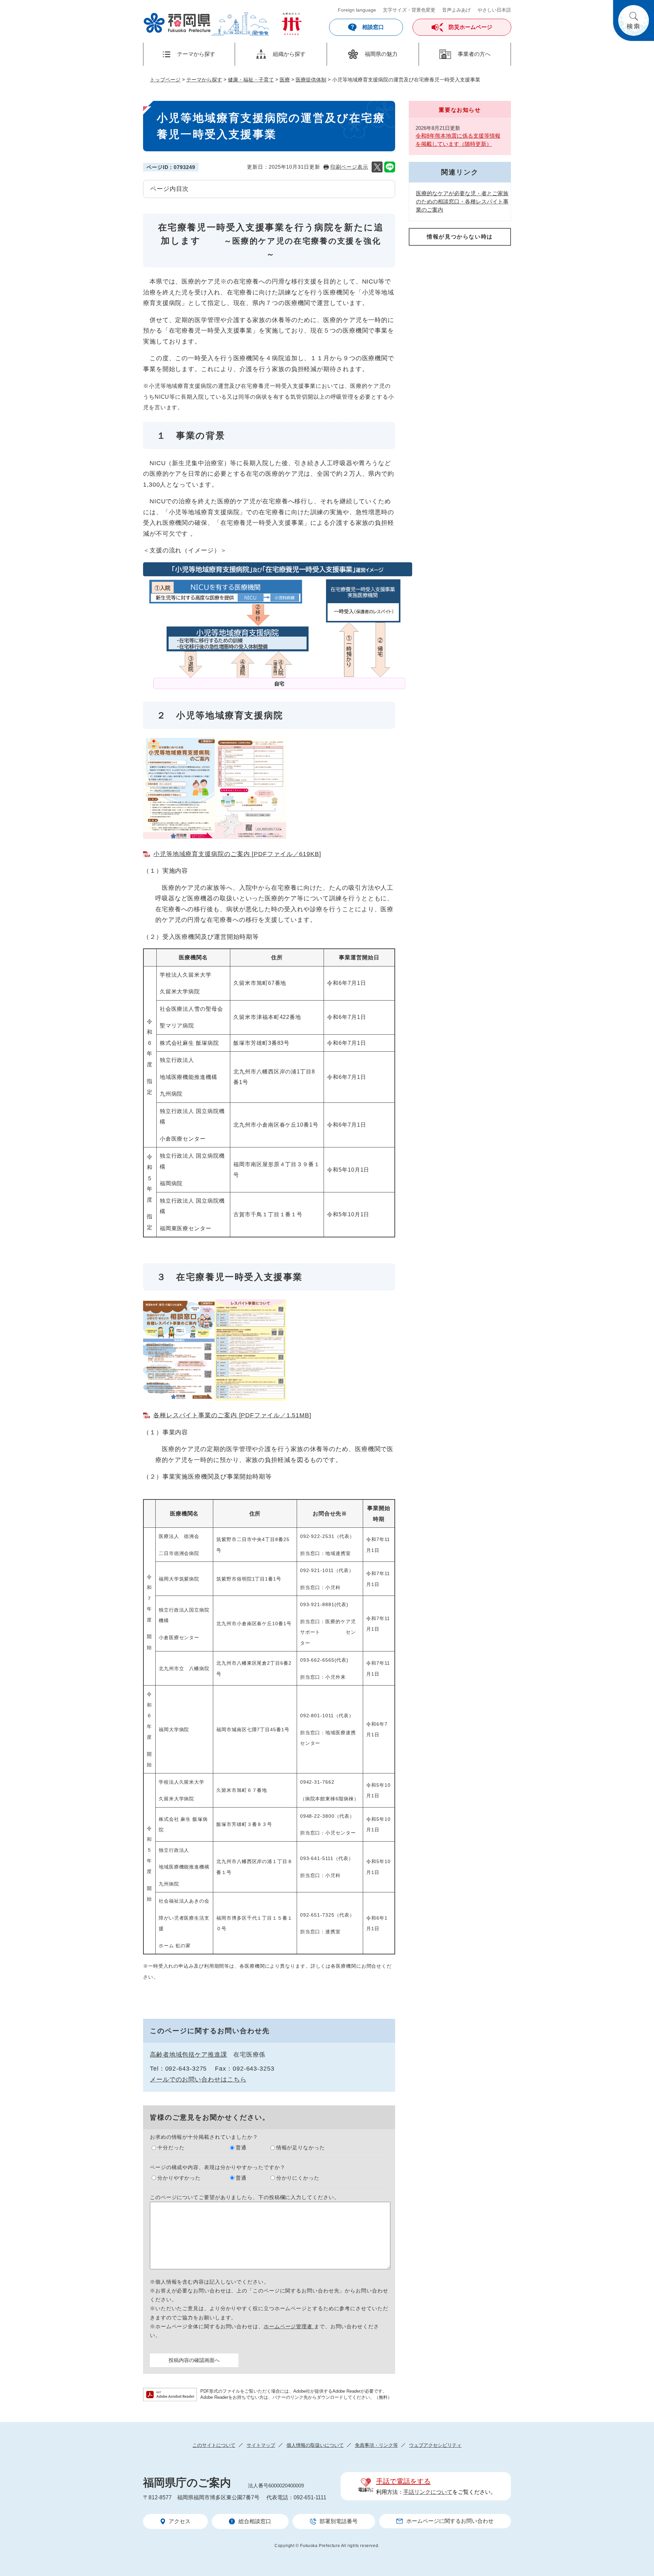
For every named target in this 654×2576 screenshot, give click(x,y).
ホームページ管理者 (289, 2326)
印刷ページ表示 (349, 167)
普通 (241, 2147)
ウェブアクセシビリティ (435, 2445)
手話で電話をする (403, 2481)
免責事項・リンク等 (376, 2445)
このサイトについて (214, 2445)
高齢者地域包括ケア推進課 (189, 2055)
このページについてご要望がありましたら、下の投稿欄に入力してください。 (245, 2197)
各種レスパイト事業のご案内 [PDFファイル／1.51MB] (232, 1415)
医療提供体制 (311, 80)
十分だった (171, 2147)
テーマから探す (204, 80)
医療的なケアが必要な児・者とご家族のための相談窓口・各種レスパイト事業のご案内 (462, 202)
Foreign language (357, 10)
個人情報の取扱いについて (315, 2445)
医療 (285, 80)
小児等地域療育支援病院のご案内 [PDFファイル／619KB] (237, 854)
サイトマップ (261, 2445)
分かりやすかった (179, 2178)
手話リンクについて (428, 2492)
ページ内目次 (169, 189)
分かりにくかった (298, 2178)
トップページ (165, 80)
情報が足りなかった (301, 2147)
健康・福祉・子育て (251, 80)
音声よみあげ (456, 10)
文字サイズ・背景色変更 (409, 10)
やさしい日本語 (494, 10)
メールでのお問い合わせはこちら (198, 2079)
